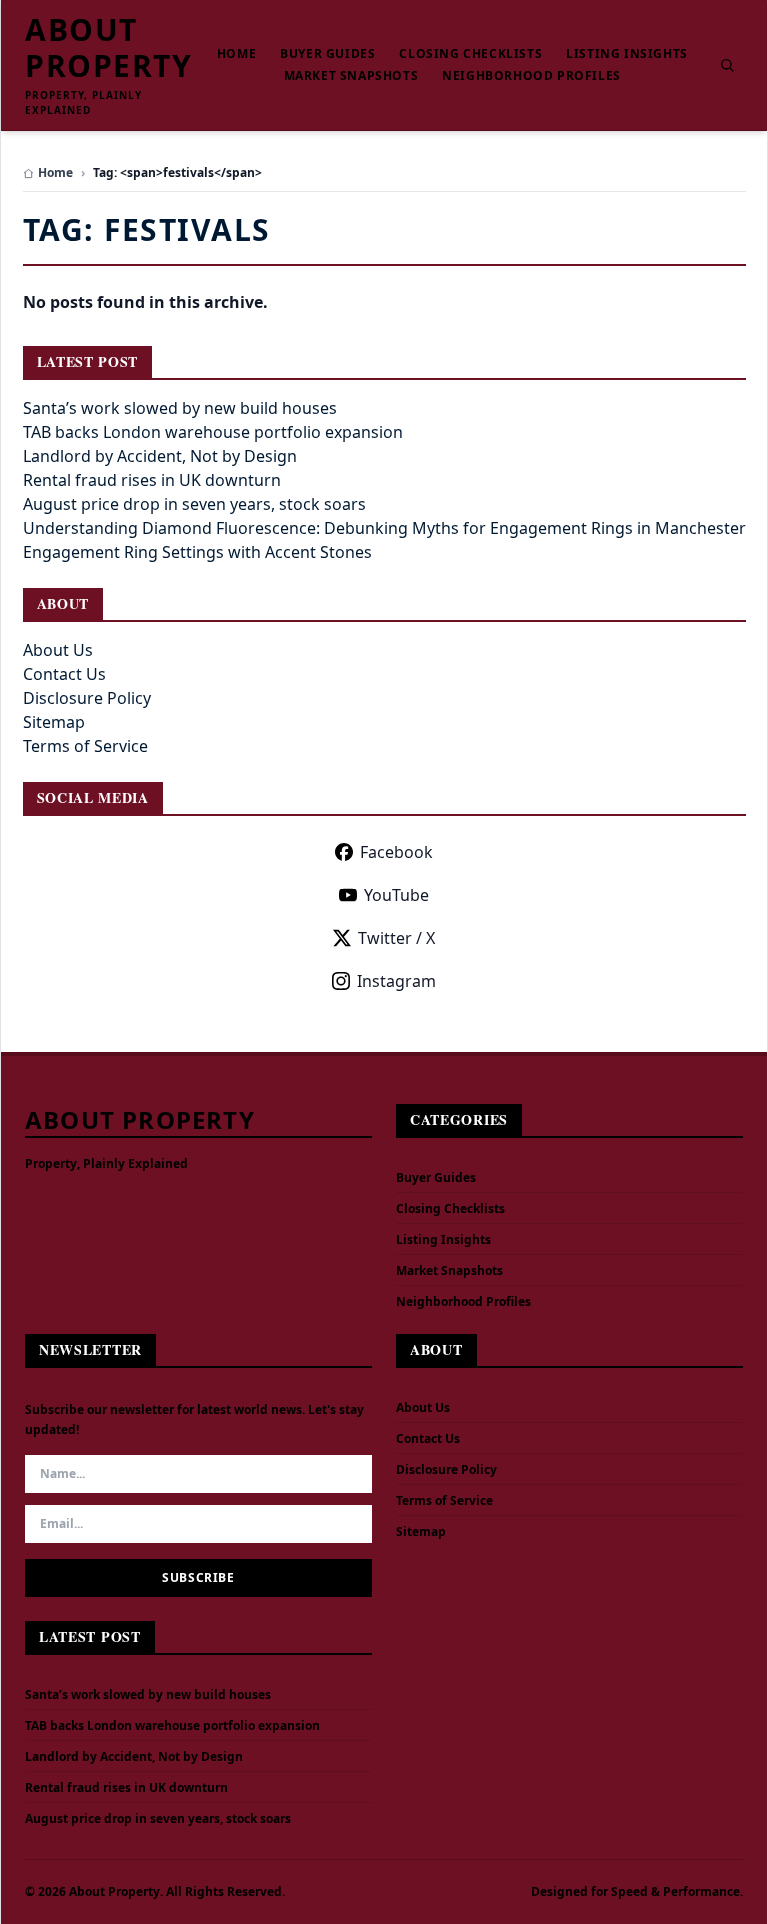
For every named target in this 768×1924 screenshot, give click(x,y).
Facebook (396, 852)
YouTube (396, 895)
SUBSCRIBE (198, 1577)
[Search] (727, 65)
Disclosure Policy (87, 698)
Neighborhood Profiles (531, 76)
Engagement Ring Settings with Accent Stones (197, 552)
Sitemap (54, 722)
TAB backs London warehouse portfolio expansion (213, 432)
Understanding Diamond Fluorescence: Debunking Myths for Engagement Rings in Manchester (384, 528)
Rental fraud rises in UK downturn (152, 480)
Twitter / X (396, 938)
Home (236, 54)
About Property (108, 48)
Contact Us (64, 674)
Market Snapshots (351, 76)
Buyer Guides (327, 54)
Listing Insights (627, 54)
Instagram (396, 981)
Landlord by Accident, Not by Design (160, 456)
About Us (58, 650)
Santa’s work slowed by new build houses (180, 408)
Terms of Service (85, 746)
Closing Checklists (470, 54)
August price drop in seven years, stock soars (194, 504)
